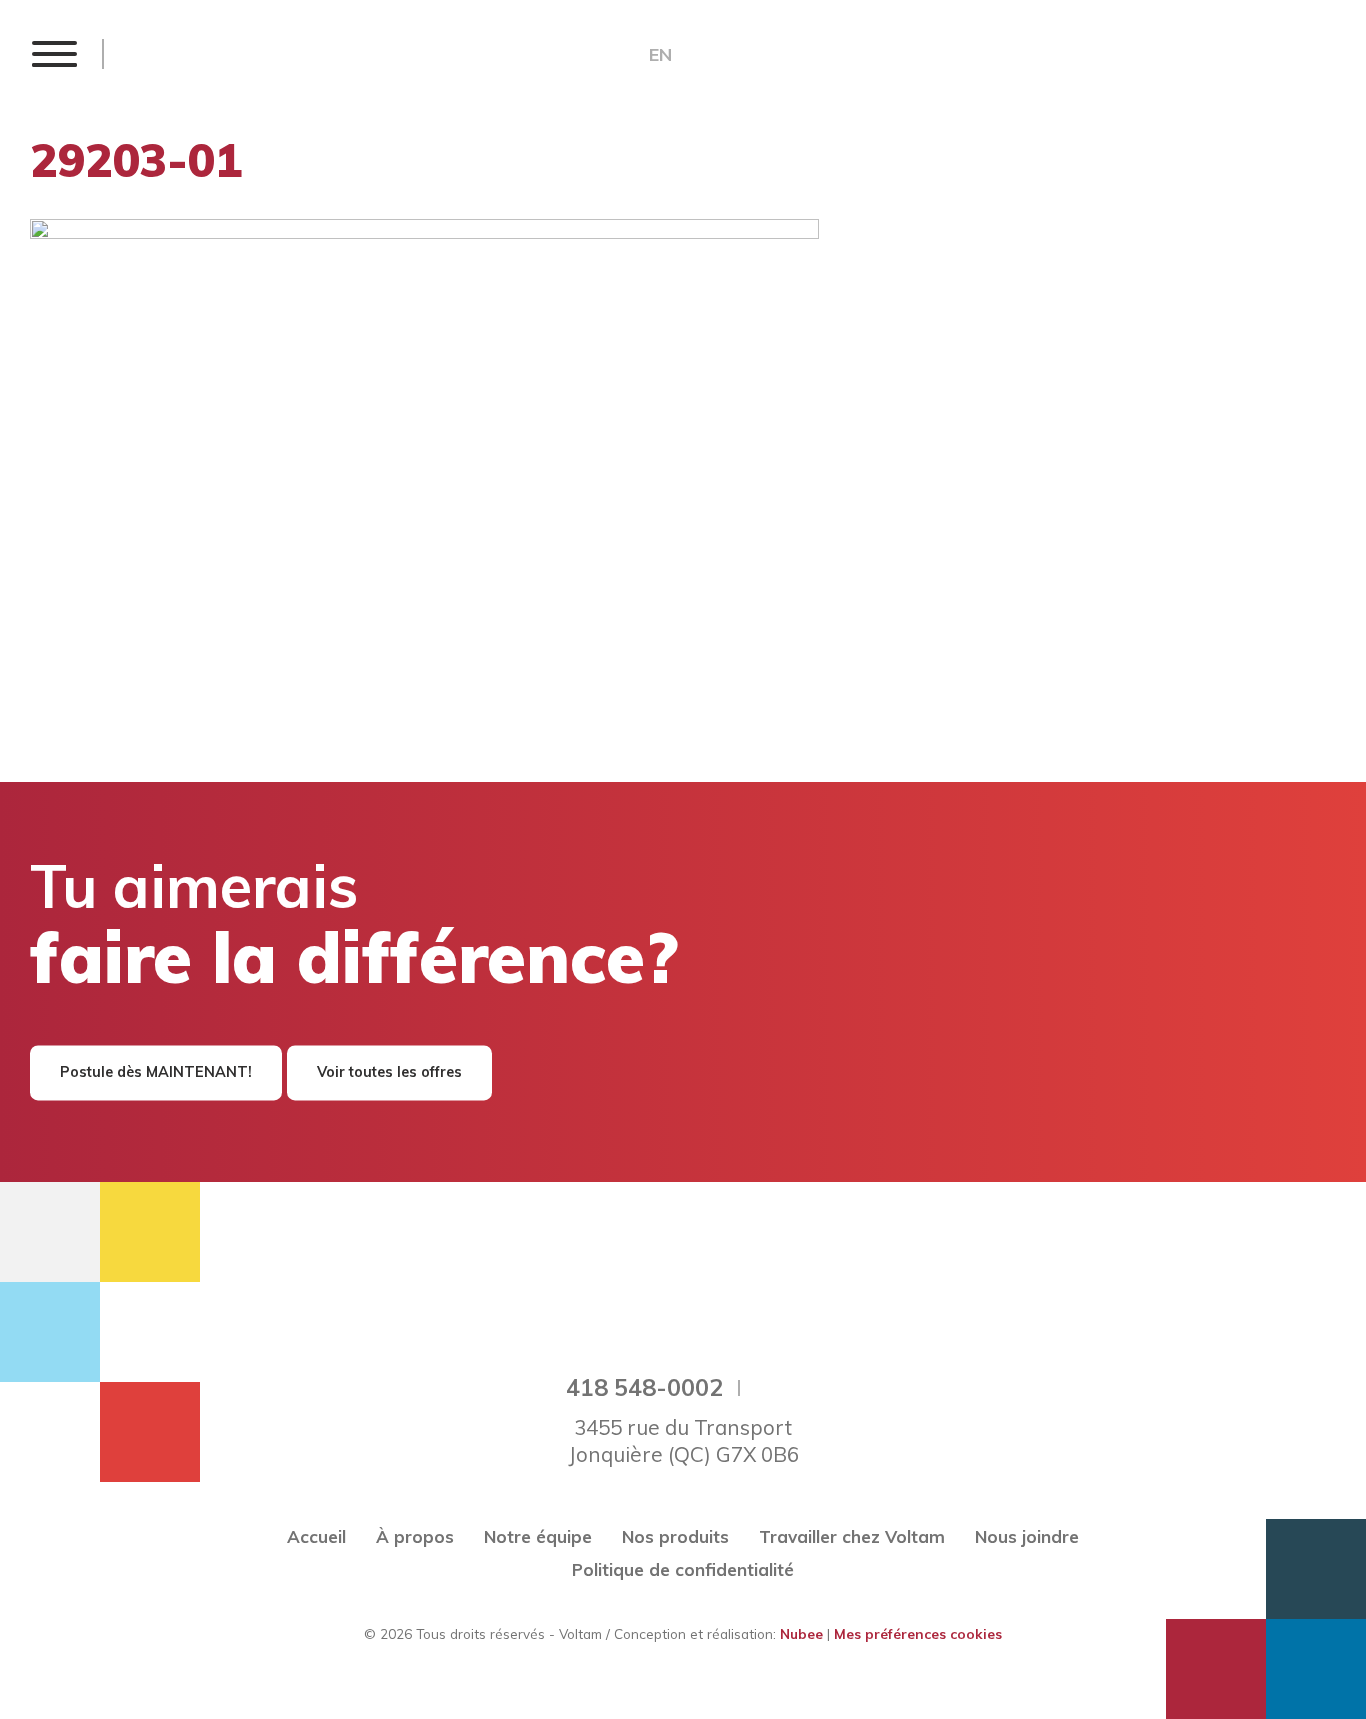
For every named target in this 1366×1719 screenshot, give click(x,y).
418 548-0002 (644, 1387)
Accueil (316, 1536)
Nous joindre (1027, 1536)
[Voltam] (246, 53)
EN (660, 55)
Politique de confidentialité (683, 1569)
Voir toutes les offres (389, 1073)
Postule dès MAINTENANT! (156, 1073)
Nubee (801, 1633)
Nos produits (675, 1536)
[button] (53, 53)
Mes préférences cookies (918, 1633)
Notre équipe (538, 1536)
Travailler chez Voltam (852, 1536)
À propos (415, 1536)
